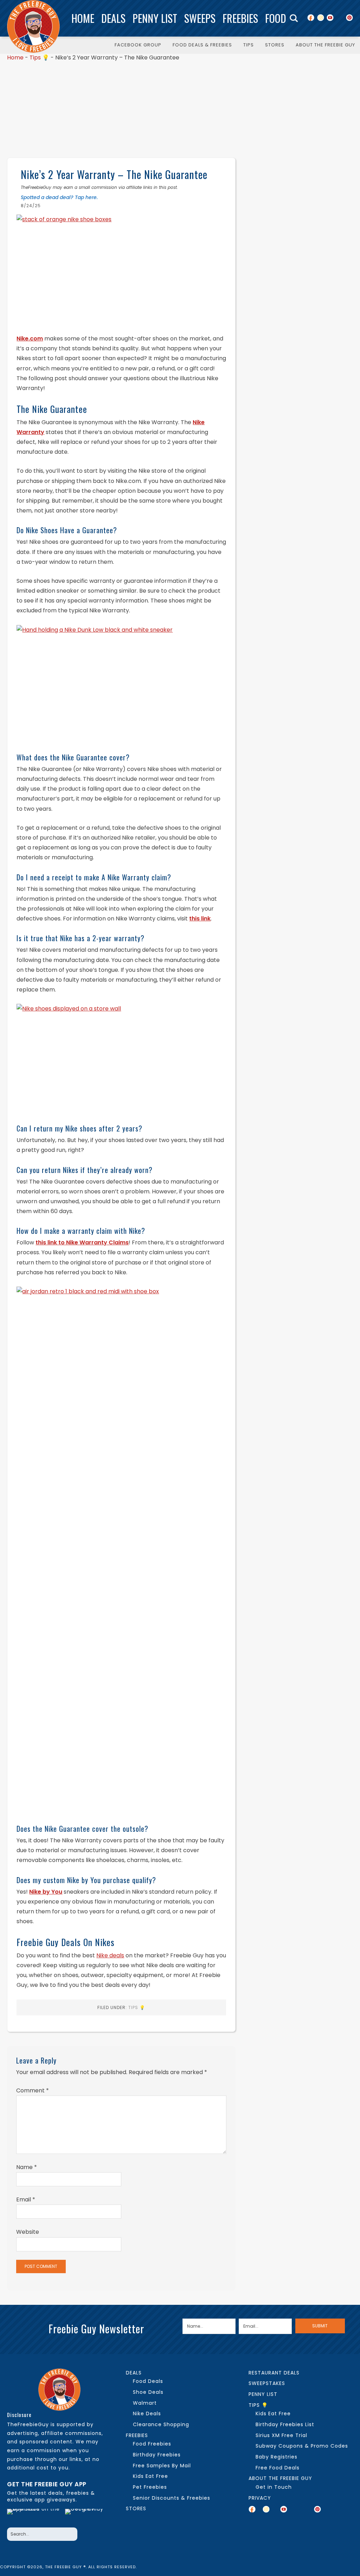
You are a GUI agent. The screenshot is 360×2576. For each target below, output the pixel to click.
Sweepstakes (267, 2383)
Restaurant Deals (274, 2373)
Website (28, 2232)
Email (26, 2199)
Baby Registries (277, 2457)
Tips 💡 (39, 58)
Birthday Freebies (157, 2455)
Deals (113, 18)
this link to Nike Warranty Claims (82, 1242)
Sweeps (200, 18)
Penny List (155, 18)
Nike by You (46, 1892)
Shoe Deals (148, 2392)
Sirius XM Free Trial (281, 2435)
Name (27, 2167)
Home (83, 18)
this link (200, 919)
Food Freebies (152, 2444)
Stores (136, 2508)
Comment (33, 2090)
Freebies (240, 18)
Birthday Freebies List (285, 2424)
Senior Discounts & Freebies (172, 2498)
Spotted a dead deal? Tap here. (59, 197)
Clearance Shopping (161, 2424)
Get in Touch (274, 2487)
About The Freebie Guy (280, 2478)
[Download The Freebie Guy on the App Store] (34, 2516)
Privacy (260, 2498)
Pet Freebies (150, 2487)
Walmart (145, 2403)
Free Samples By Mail (162, 2466)
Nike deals (110, 1955)
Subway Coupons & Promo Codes (302, 2446)
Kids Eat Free (150, 2476)
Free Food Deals (278, 2468)
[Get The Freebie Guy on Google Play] (86, 2516)
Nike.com (30, 339)
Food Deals (148, 2381)
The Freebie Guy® (33, 26)
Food (276, 18)
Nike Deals (147, 2414)
